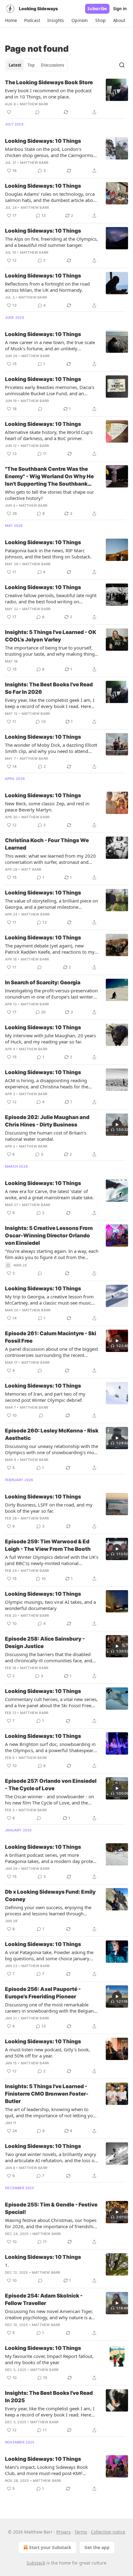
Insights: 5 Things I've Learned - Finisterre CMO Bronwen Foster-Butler (47, 2094)
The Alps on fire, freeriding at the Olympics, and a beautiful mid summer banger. (51, 242)
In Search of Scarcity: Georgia (43, 982)
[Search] (122, 65)
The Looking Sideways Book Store (49, 82)
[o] (117, 1125)
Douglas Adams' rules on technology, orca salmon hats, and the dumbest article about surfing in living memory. (51, 197)
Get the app (97, 2547)
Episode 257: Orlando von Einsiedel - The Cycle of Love (51, 1785)
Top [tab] (31, 65)
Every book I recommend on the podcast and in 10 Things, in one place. (48, 94)
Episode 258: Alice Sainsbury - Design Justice (45, 1642)
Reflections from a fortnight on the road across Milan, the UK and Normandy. (47, 287)
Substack (36, 2563)
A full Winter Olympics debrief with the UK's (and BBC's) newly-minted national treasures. (52, 1560)
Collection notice (108, 2532)
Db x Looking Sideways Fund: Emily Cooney (50, 1896)
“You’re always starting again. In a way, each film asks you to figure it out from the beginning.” (52, 1254)
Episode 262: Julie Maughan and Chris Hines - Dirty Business (47, 1121)
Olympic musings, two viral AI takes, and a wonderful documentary (50, 1605)
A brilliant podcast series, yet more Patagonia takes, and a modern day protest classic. (51, 1858)
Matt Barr (31, 869)
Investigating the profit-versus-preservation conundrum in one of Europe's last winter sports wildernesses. (51, 994)
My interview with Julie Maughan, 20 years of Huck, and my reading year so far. (50, 1039)
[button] (11, 20)
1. (7, 2265)
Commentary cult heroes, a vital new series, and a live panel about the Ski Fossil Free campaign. (51, 1702)
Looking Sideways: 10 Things (43, 141)
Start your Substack (50, 2547)
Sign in (120, 9)
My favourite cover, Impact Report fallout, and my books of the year (49, 2359)
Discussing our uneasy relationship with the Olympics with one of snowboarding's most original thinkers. (51, 1449)
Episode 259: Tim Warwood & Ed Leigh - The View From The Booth (48, 1545)
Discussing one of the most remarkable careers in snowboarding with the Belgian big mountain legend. (49, 2008)
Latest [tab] (15, 65)
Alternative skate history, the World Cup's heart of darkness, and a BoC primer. (49, 435)
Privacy (64, 2532)
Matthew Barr (34, 104)
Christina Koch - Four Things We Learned (47, 844)
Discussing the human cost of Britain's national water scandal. (46, 1136)
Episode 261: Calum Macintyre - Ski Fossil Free (51, 1337)
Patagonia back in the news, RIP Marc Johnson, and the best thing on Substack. (48, 553)
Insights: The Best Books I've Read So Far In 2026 (49, 688)
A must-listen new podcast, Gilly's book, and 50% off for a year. (47, 2053)
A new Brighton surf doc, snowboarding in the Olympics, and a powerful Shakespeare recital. (50, 1747)
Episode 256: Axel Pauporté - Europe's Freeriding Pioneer (43, 1993)
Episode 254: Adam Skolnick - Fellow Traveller (44, 2299)
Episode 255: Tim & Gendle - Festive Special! (51, 2208)
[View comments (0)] (37, 112)
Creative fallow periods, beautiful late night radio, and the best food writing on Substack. (51, 598)
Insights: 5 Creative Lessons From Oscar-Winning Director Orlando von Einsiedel (49, 1236)
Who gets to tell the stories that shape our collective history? (49, 495)
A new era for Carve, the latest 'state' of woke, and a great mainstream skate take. (49, 1194)
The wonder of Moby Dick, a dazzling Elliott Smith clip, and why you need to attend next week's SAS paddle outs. (51, 748)
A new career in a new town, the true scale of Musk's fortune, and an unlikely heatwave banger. (50, 345)
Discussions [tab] (52, 65)
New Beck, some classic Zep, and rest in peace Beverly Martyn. (47, 807)
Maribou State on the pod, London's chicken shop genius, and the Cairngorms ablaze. (49, 152)
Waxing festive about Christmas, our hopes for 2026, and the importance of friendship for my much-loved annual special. (51, 2223)
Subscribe (97, 9)
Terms (81, 2532)
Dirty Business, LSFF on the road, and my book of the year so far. (49, 1508)
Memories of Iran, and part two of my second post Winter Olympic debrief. (45, 1397)
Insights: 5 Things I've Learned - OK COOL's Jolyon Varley (51, 636)
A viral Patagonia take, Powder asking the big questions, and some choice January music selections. (49, 1955)
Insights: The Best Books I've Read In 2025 (49, 2397)
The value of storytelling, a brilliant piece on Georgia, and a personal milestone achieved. (51, 904)
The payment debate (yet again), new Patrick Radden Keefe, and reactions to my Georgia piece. (50, 949)
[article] (66, 97)
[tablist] (36, 65)
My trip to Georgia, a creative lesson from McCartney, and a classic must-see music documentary (49, 1300)
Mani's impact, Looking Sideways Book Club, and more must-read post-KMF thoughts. (46, 2470)
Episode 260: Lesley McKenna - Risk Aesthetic (52, 1434)
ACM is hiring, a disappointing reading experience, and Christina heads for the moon (47, 1083)
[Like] (9, 112)
